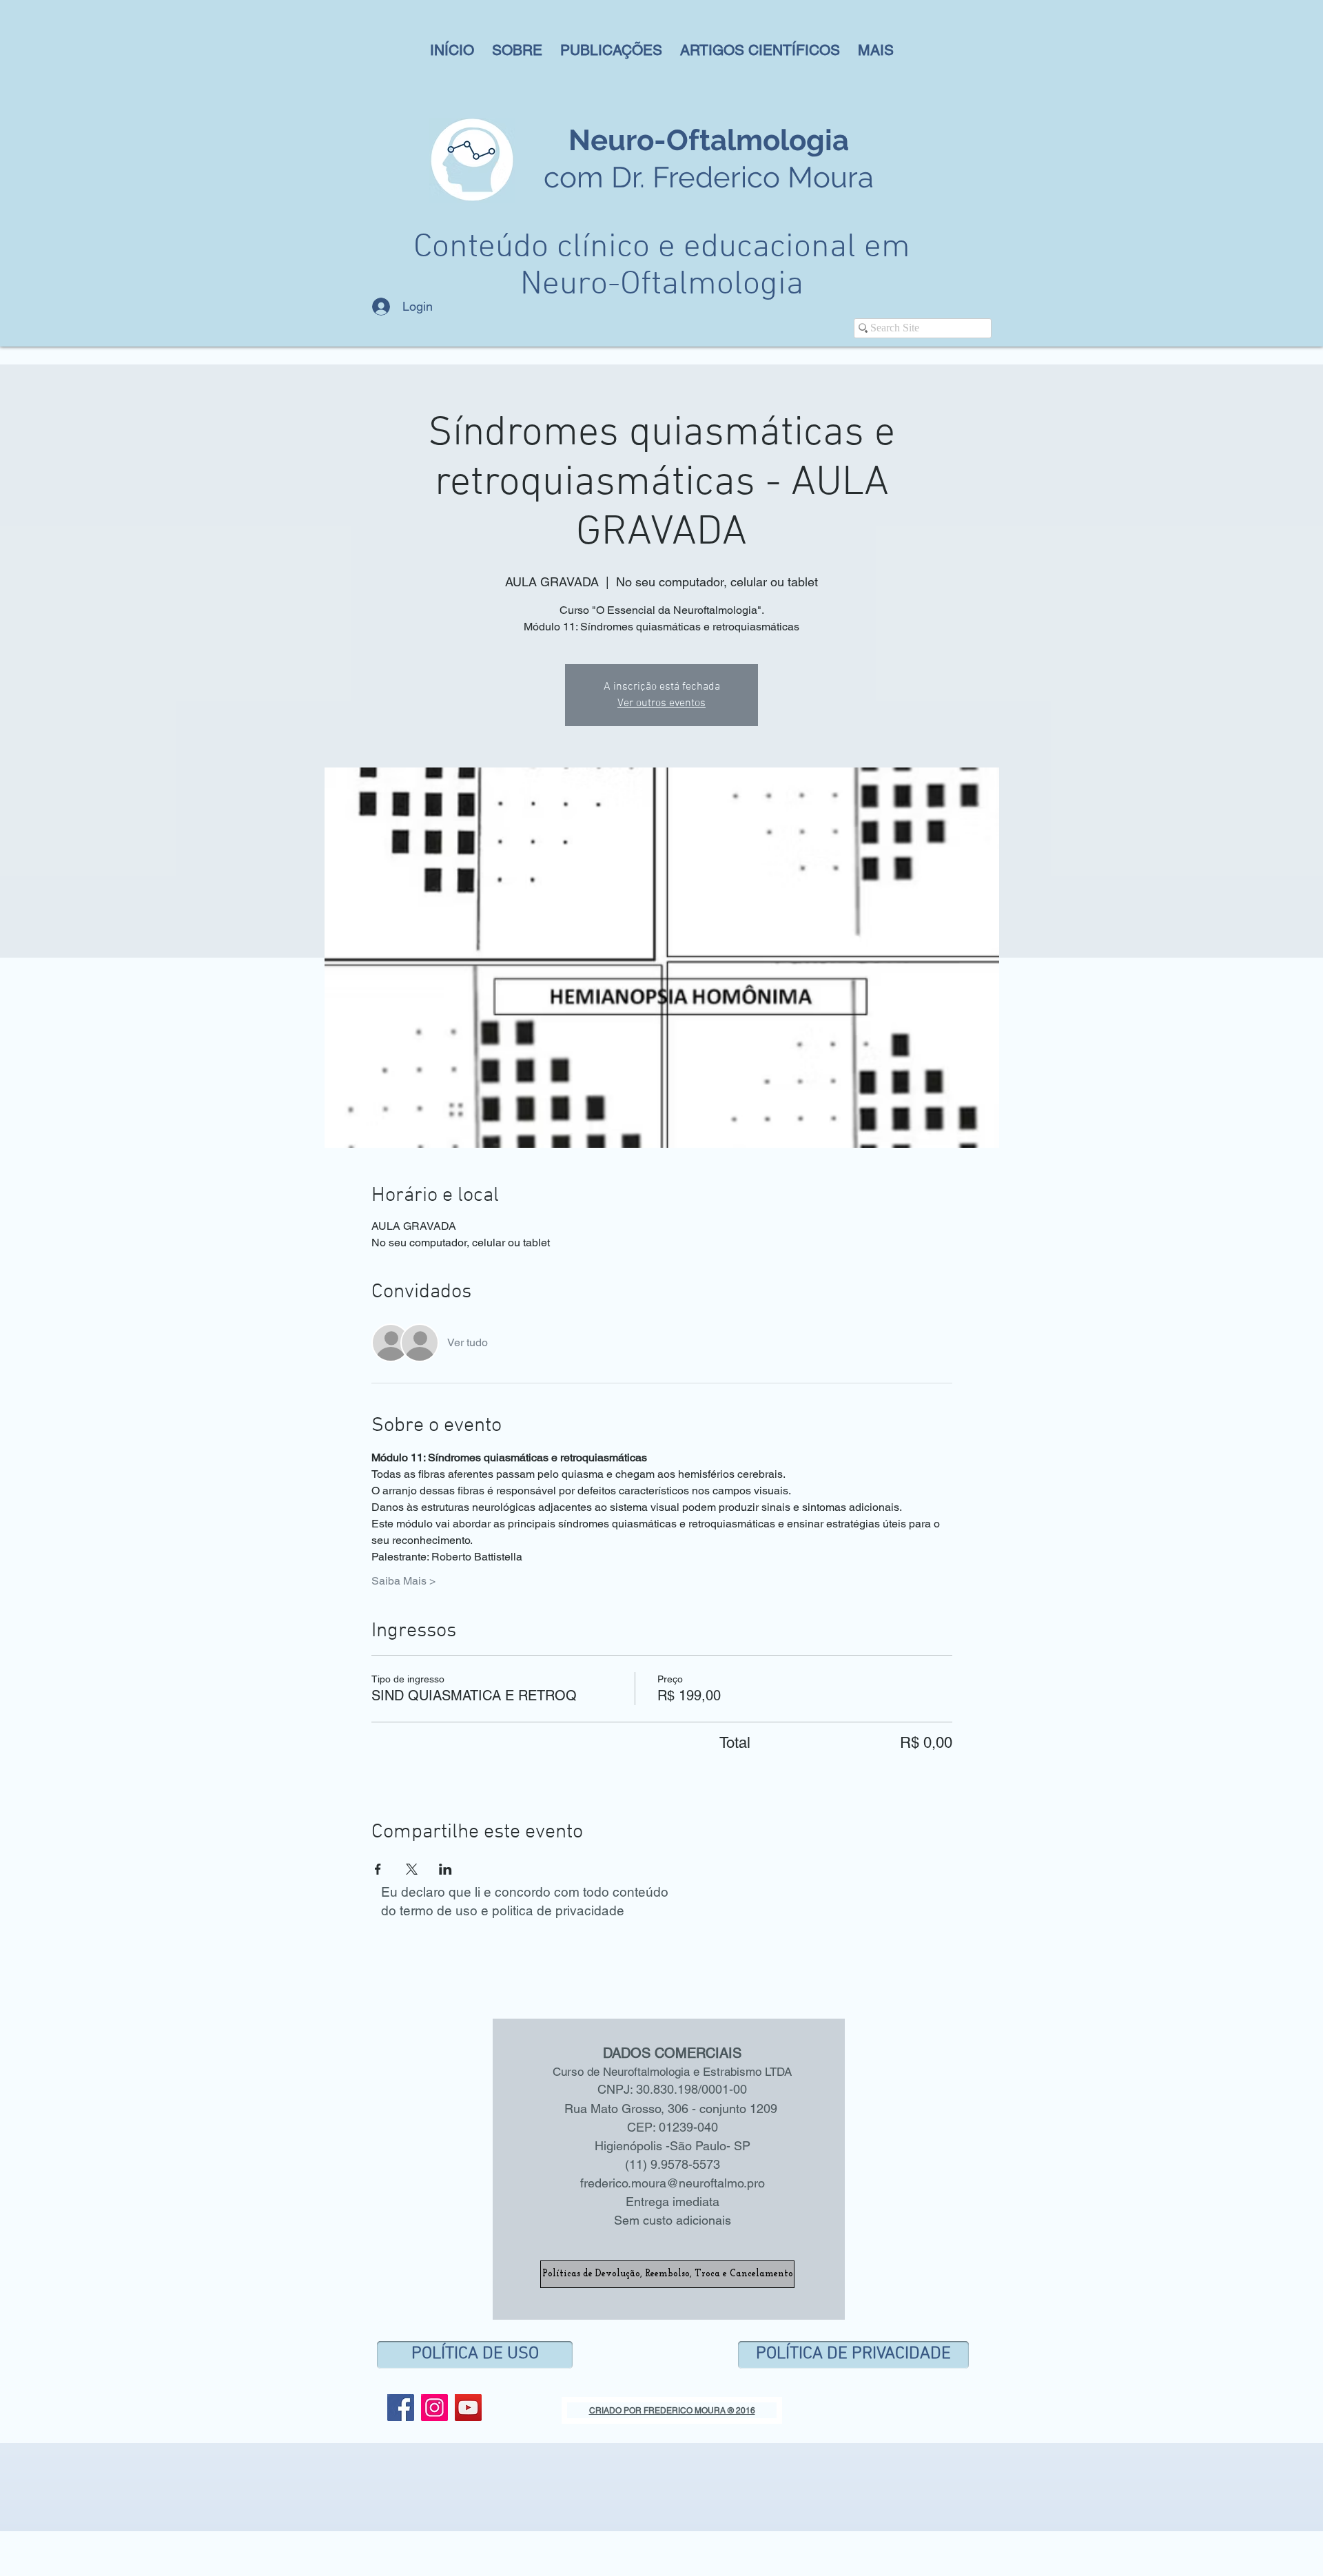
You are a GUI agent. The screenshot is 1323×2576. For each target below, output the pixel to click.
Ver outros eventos (661, 703)
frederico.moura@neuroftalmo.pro (673, 2183)
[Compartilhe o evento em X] (412, 1869)
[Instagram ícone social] (434, 2408)
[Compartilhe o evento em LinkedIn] (445, 1869)
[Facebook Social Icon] (401, 2408)
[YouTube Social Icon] (468, 2408)
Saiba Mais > (403, 1581)
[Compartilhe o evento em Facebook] (378, 1869)
